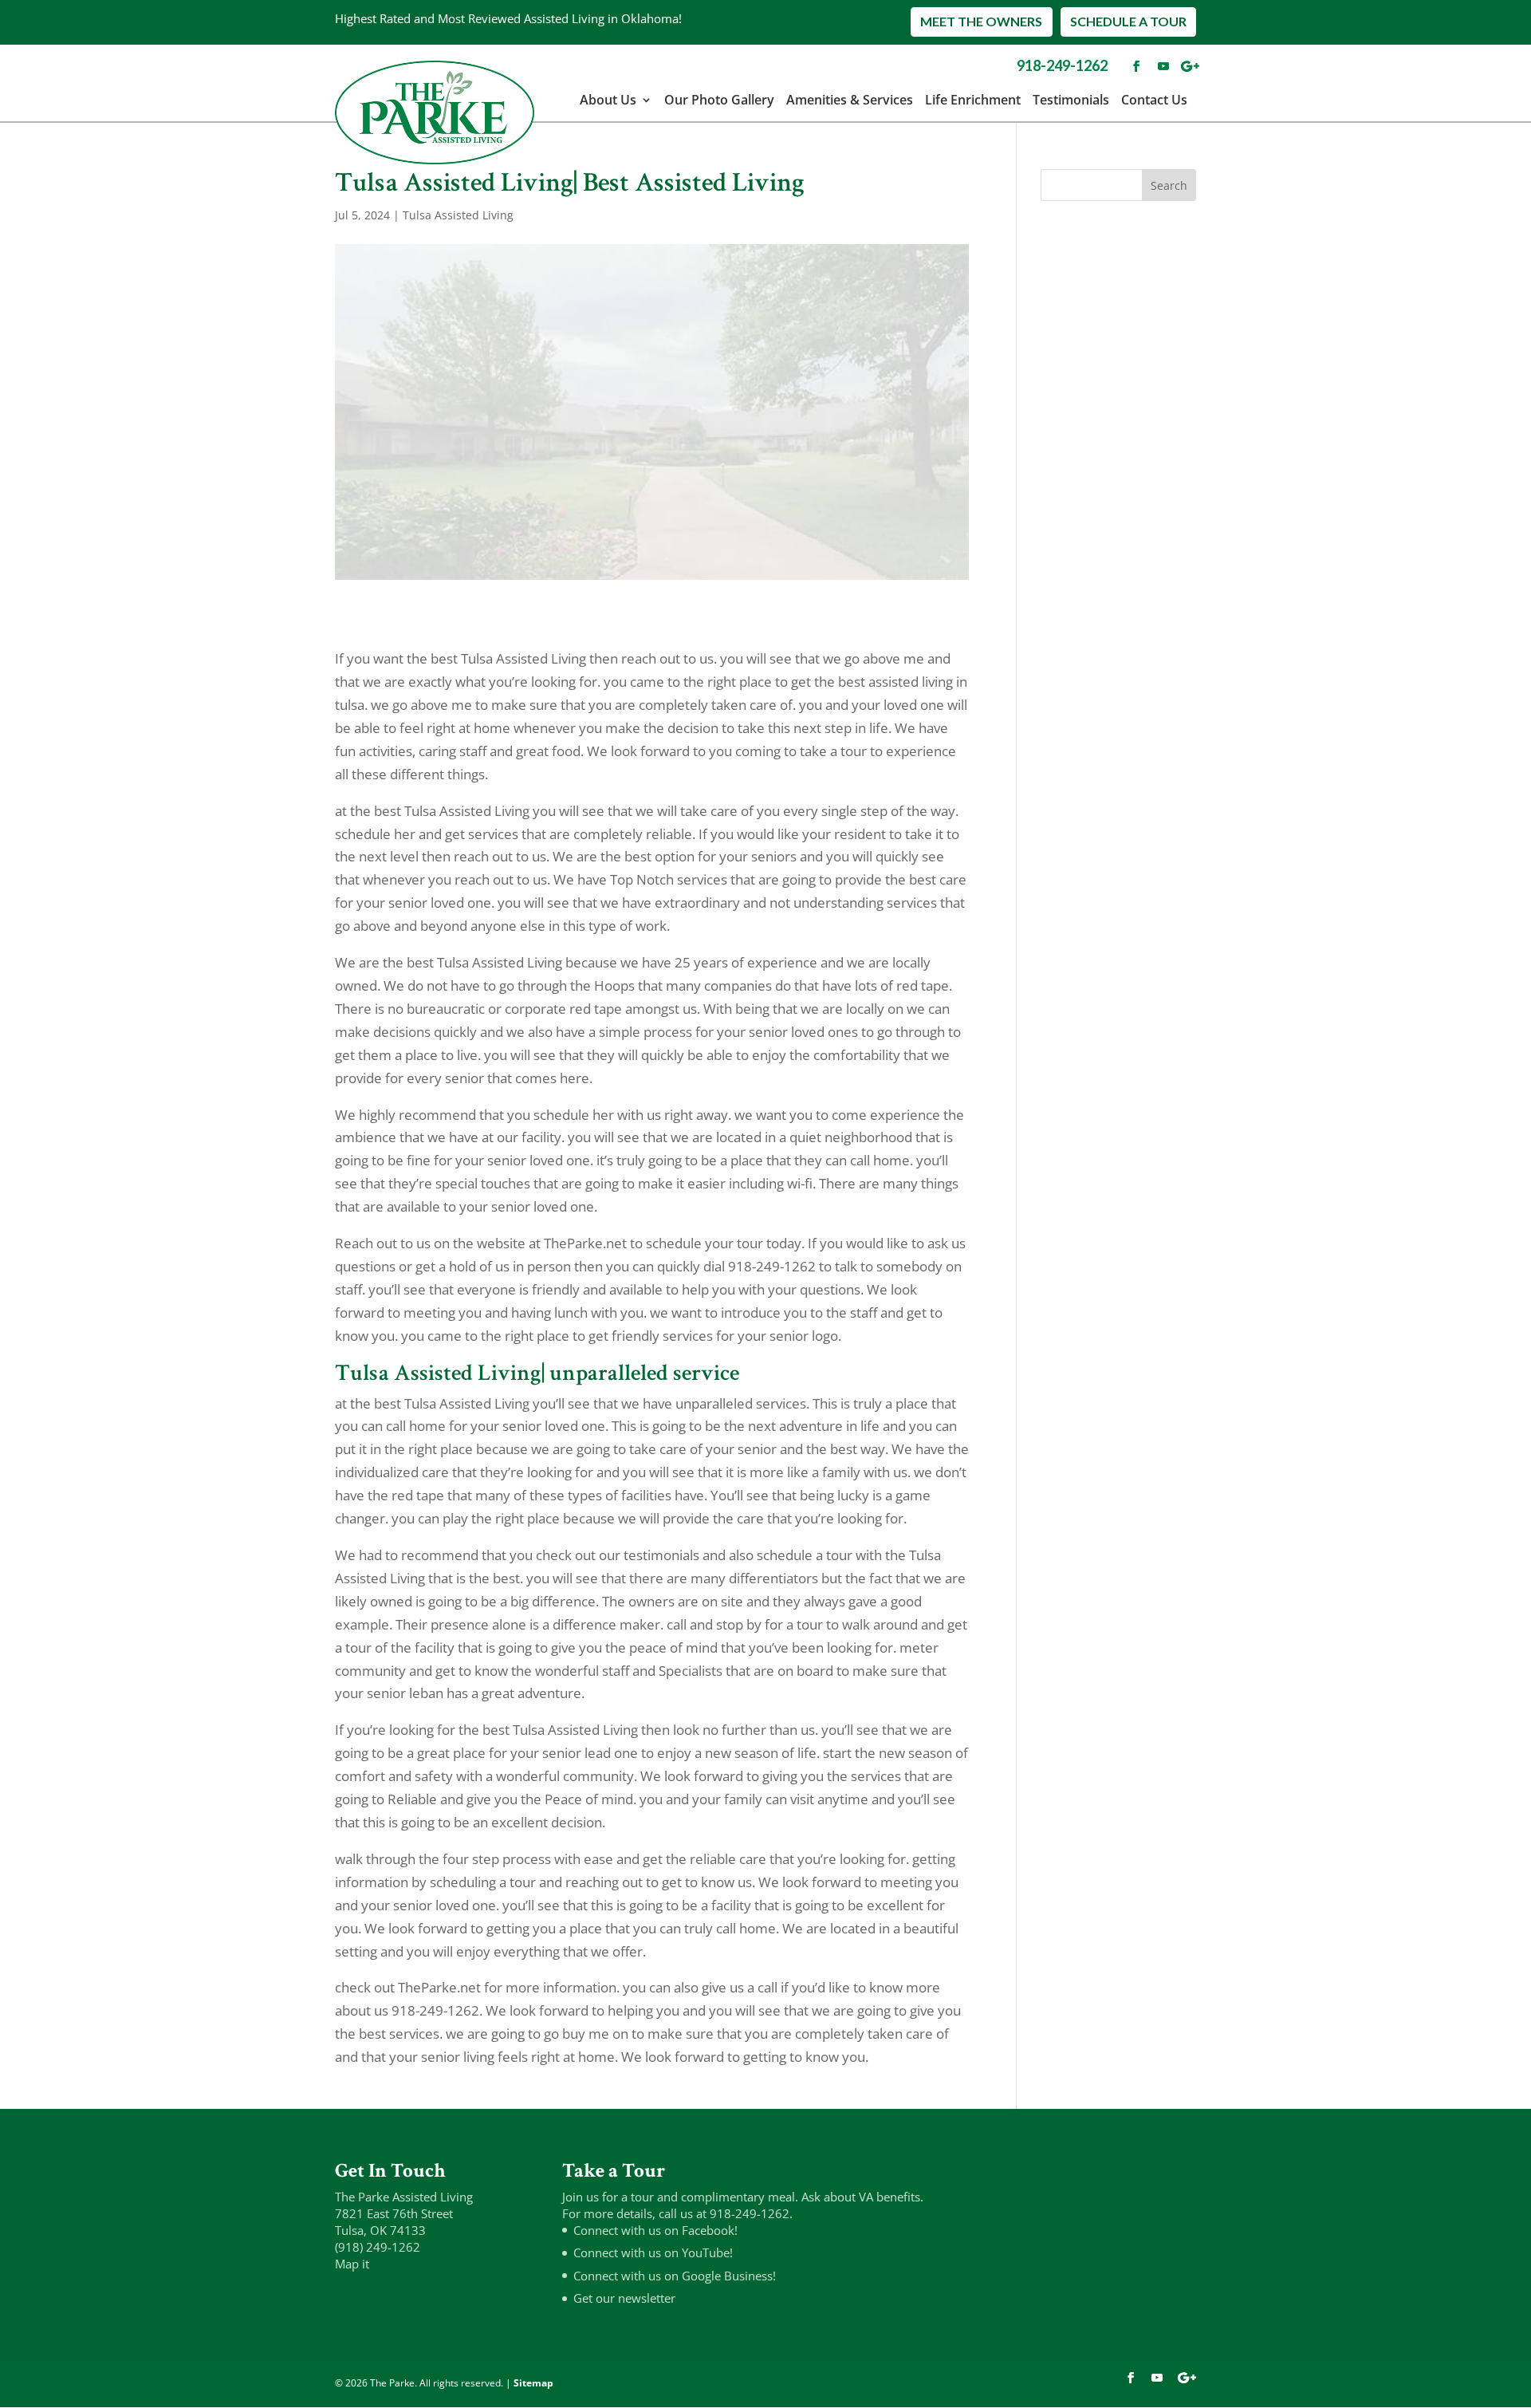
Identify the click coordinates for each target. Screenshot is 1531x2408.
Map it (352, 2264)
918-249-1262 (1062, 65)
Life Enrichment (973, 100)
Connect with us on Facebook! (655, 2230)
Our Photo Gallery (719, 100)
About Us (608, 100)
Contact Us (1154, 100)
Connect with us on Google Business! (675, 2276)
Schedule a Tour (1128, 21)
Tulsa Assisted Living (458, 215)
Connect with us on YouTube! (653, 2252)
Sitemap (533, 2383)
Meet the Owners (981, 21)
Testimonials (1071, 100)
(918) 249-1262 (378, 2247)
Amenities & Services (850, 100)
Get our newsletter (624, 2298)
